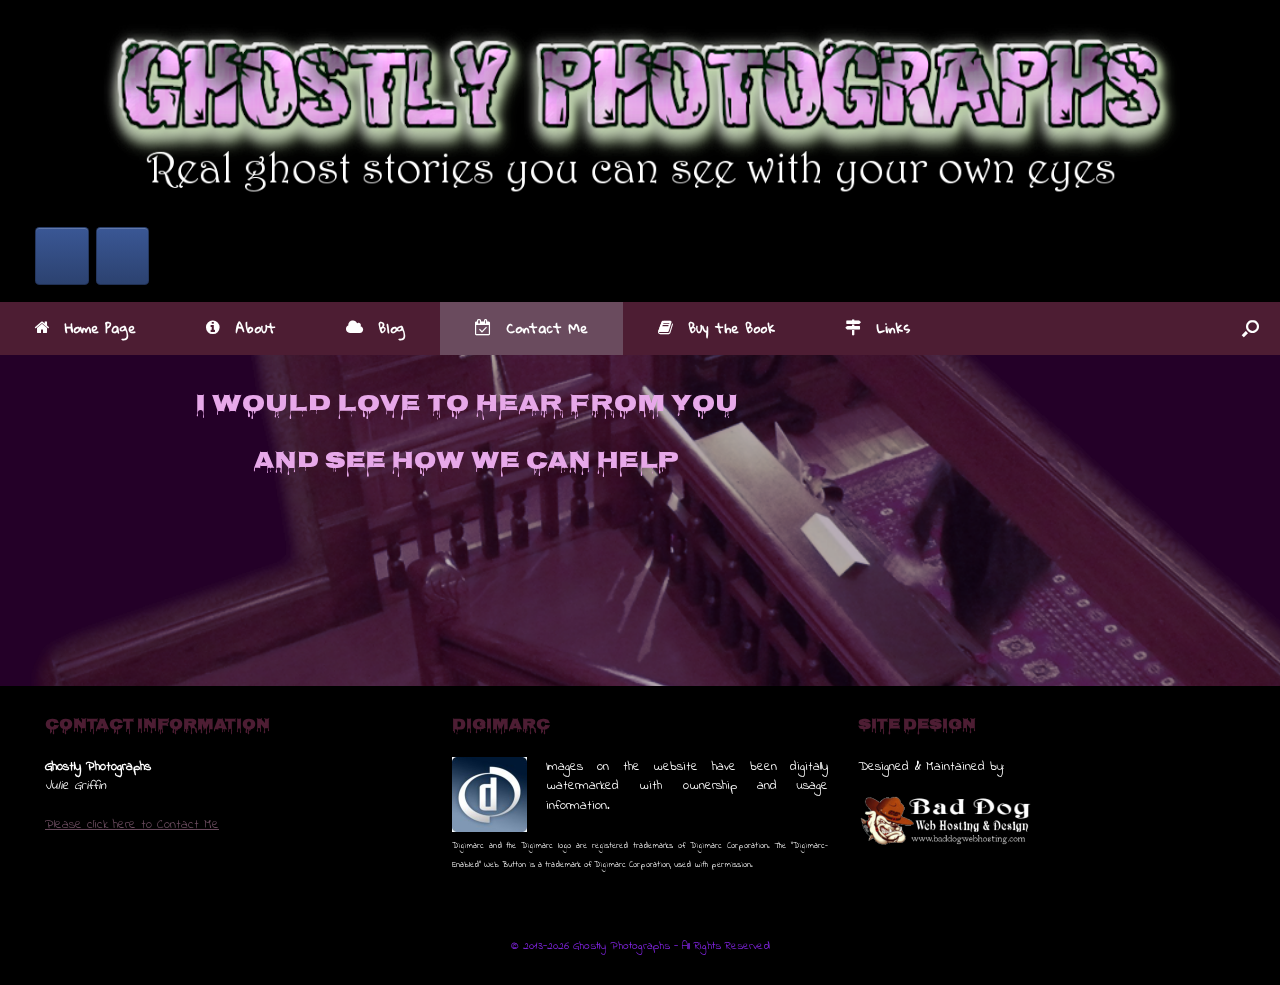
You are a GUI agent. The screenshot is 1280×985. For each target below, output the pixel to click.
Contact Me (547, 328)
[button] (1250, 328)
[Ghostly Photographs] (640, 105)
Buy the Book (731, 328)
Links (893, 328)
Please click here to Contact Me (132, 824)
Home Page (100, 328)
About (255, 328)
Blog (391, 328)
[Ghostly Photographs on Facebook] (62, 256)
